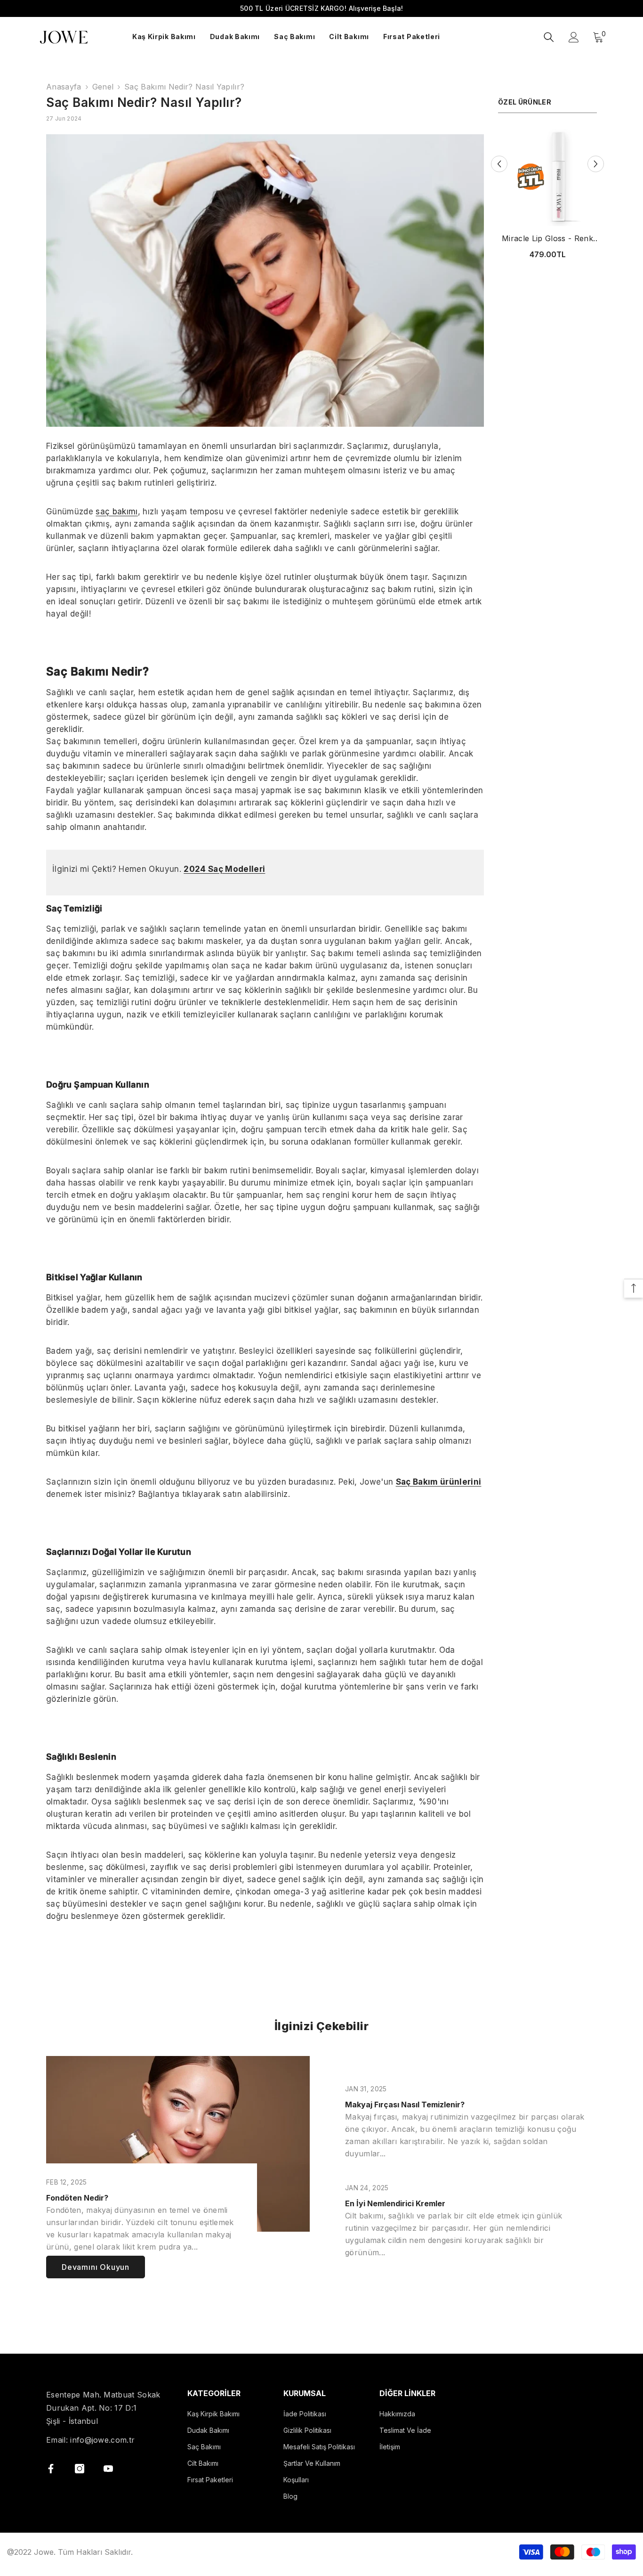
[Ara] (549, 37)
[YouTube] (108, 2469)
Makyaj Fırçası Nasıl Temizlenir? (405, 2105)
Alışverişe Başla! (376, 8)
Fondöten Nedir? (77, 2198)
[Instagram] (80, 2469)
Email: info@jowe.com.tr (90, 2440)
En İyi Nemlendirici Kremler (395, 2203)
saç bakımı (117, 512)
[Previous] (499, 164)
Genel (103, 87)
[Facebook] (51, 2469)
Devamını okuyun (96, 2267)
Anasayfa (64, 87)
